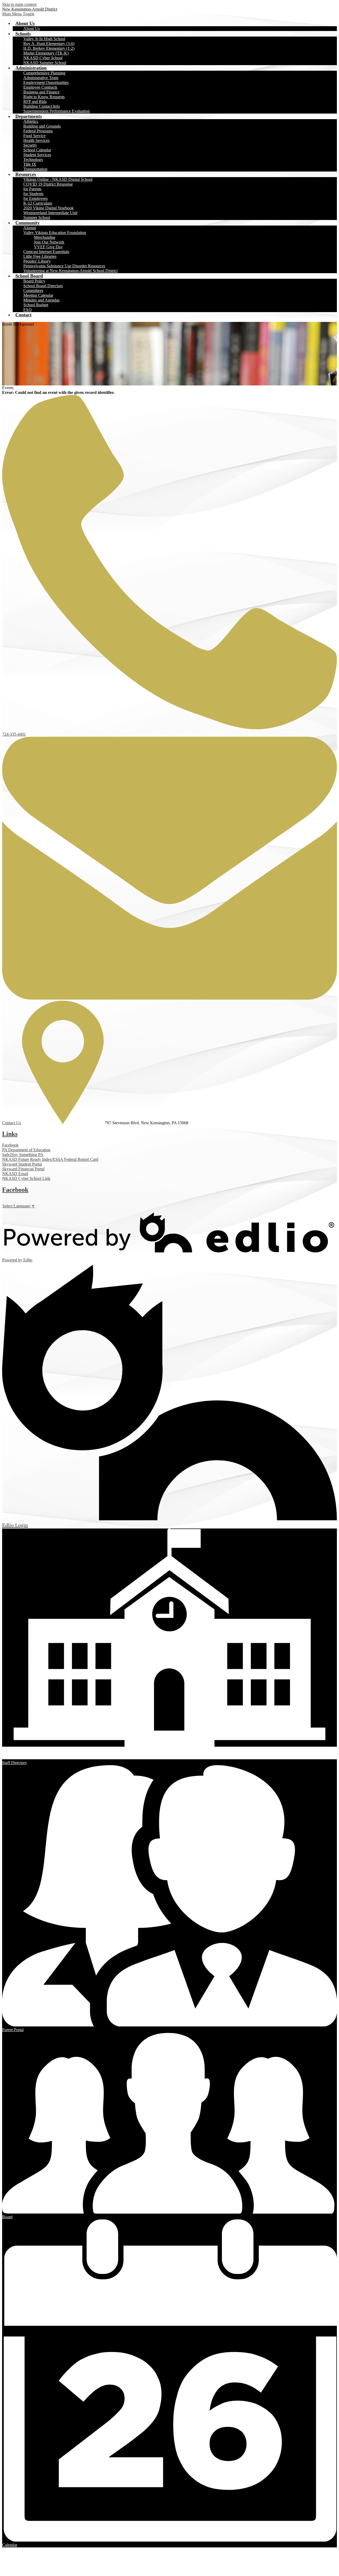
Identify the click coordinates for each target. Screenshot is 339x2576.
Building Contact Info (42, 106)
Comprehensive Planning (44, 73)
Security (30, 145)
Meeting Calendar (38, 295)
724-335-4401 (14, 734)
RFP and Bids (35, 102)
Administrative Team (41, 78)
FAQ (28, 310)
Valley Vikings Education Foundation (55, 233)
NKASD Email (15, 1174)
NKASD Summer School (45, 63)
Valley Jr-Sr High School (44, 39)
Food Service (34, 136)
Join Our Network (49, 242)
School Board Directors (43, 286)
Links (10, 1134)
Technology (33, 159)
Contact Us (12, 1123)
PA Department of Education (26, 1150)
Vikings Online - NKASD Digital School (58, 179)
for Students (33, 194)
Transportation (35, 169)
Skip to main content (19, 4)
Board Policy (34, 281)
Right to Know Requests (44, 97)
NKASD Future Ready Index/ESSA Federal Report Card (50, 1159)
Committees (33, 291)
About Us (32, 28)
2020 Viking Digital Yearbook (48, 208)
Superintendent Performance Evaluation (57, 111)
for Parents (32, 189)
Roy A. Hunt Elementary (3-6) (49, 44)
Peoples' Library (37, 261)
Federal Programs (38, 131)
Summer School (37, 217)
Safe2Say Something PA (23, 1155)
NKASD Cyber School (43, 58)
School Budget (36, 305)
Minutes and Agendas (41, 300)
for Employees (35, 198)
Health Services (36, 140)
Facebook (10, 1145)
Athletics (31, 121)
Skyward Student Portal (22, 1164)
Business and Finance (41, 92)
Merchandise (45, 237)
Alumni (30, 228)
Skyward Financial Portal (23, 1169)
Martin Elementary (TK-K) (46, 53)
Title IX (30, 164)
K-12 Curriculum (38, 203)
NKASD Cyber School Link (26, 1178)
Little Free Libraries (40, 256)
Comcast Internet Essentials (46, 252)
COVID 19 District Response (48, 184)
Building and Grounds (42, 126)
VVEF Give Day (48, 247)
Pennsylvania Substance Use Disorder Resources (64, 266)
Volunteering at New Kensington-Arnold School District (70, 271)
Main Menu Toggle (18, 14)
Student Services (37, 155)
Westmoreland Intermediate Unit (50, 213)
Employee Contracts (40, 87)
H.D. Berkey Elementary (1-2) (49, 48)
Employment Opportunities (46, 82)
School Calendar (37, 150)
